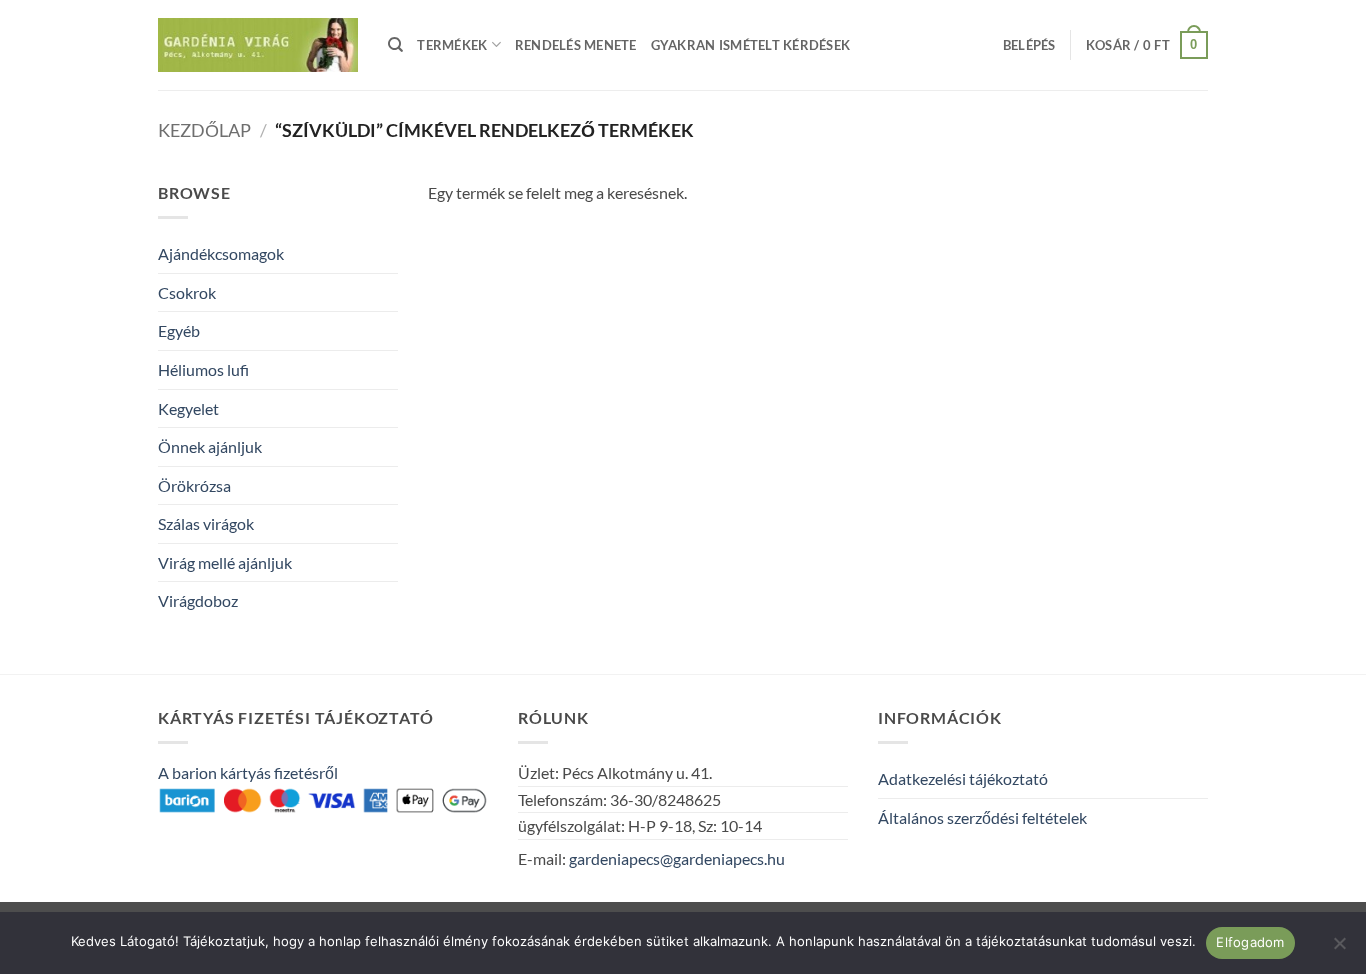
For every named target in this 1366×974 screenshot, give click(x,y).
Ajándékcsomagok (221, 253)
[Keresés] (395, 45)
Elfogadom (1250, 942)
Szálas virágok (206, 523)
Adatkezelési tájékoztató (963, 778)
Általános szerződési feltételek (982, 817)
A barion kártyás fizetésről (248, 772)
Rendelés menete (576, 45)
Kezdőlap (204, 130)
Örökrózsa (194, 485)
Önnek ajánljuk (210, 446)
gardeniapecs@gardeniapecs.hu (677, 858)
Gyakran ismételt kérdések (750, 45)
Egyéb (179, 330)
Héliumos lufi (203, 369)
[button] (1029, 45)
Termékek (452, 45)
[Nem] (1339, 949)
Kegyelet (188, 408)
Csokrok (187, 292)
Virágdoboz (198, 600)
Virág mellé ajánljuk (225, 562)
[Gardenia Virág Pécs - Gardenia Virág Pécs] (258, 45)
